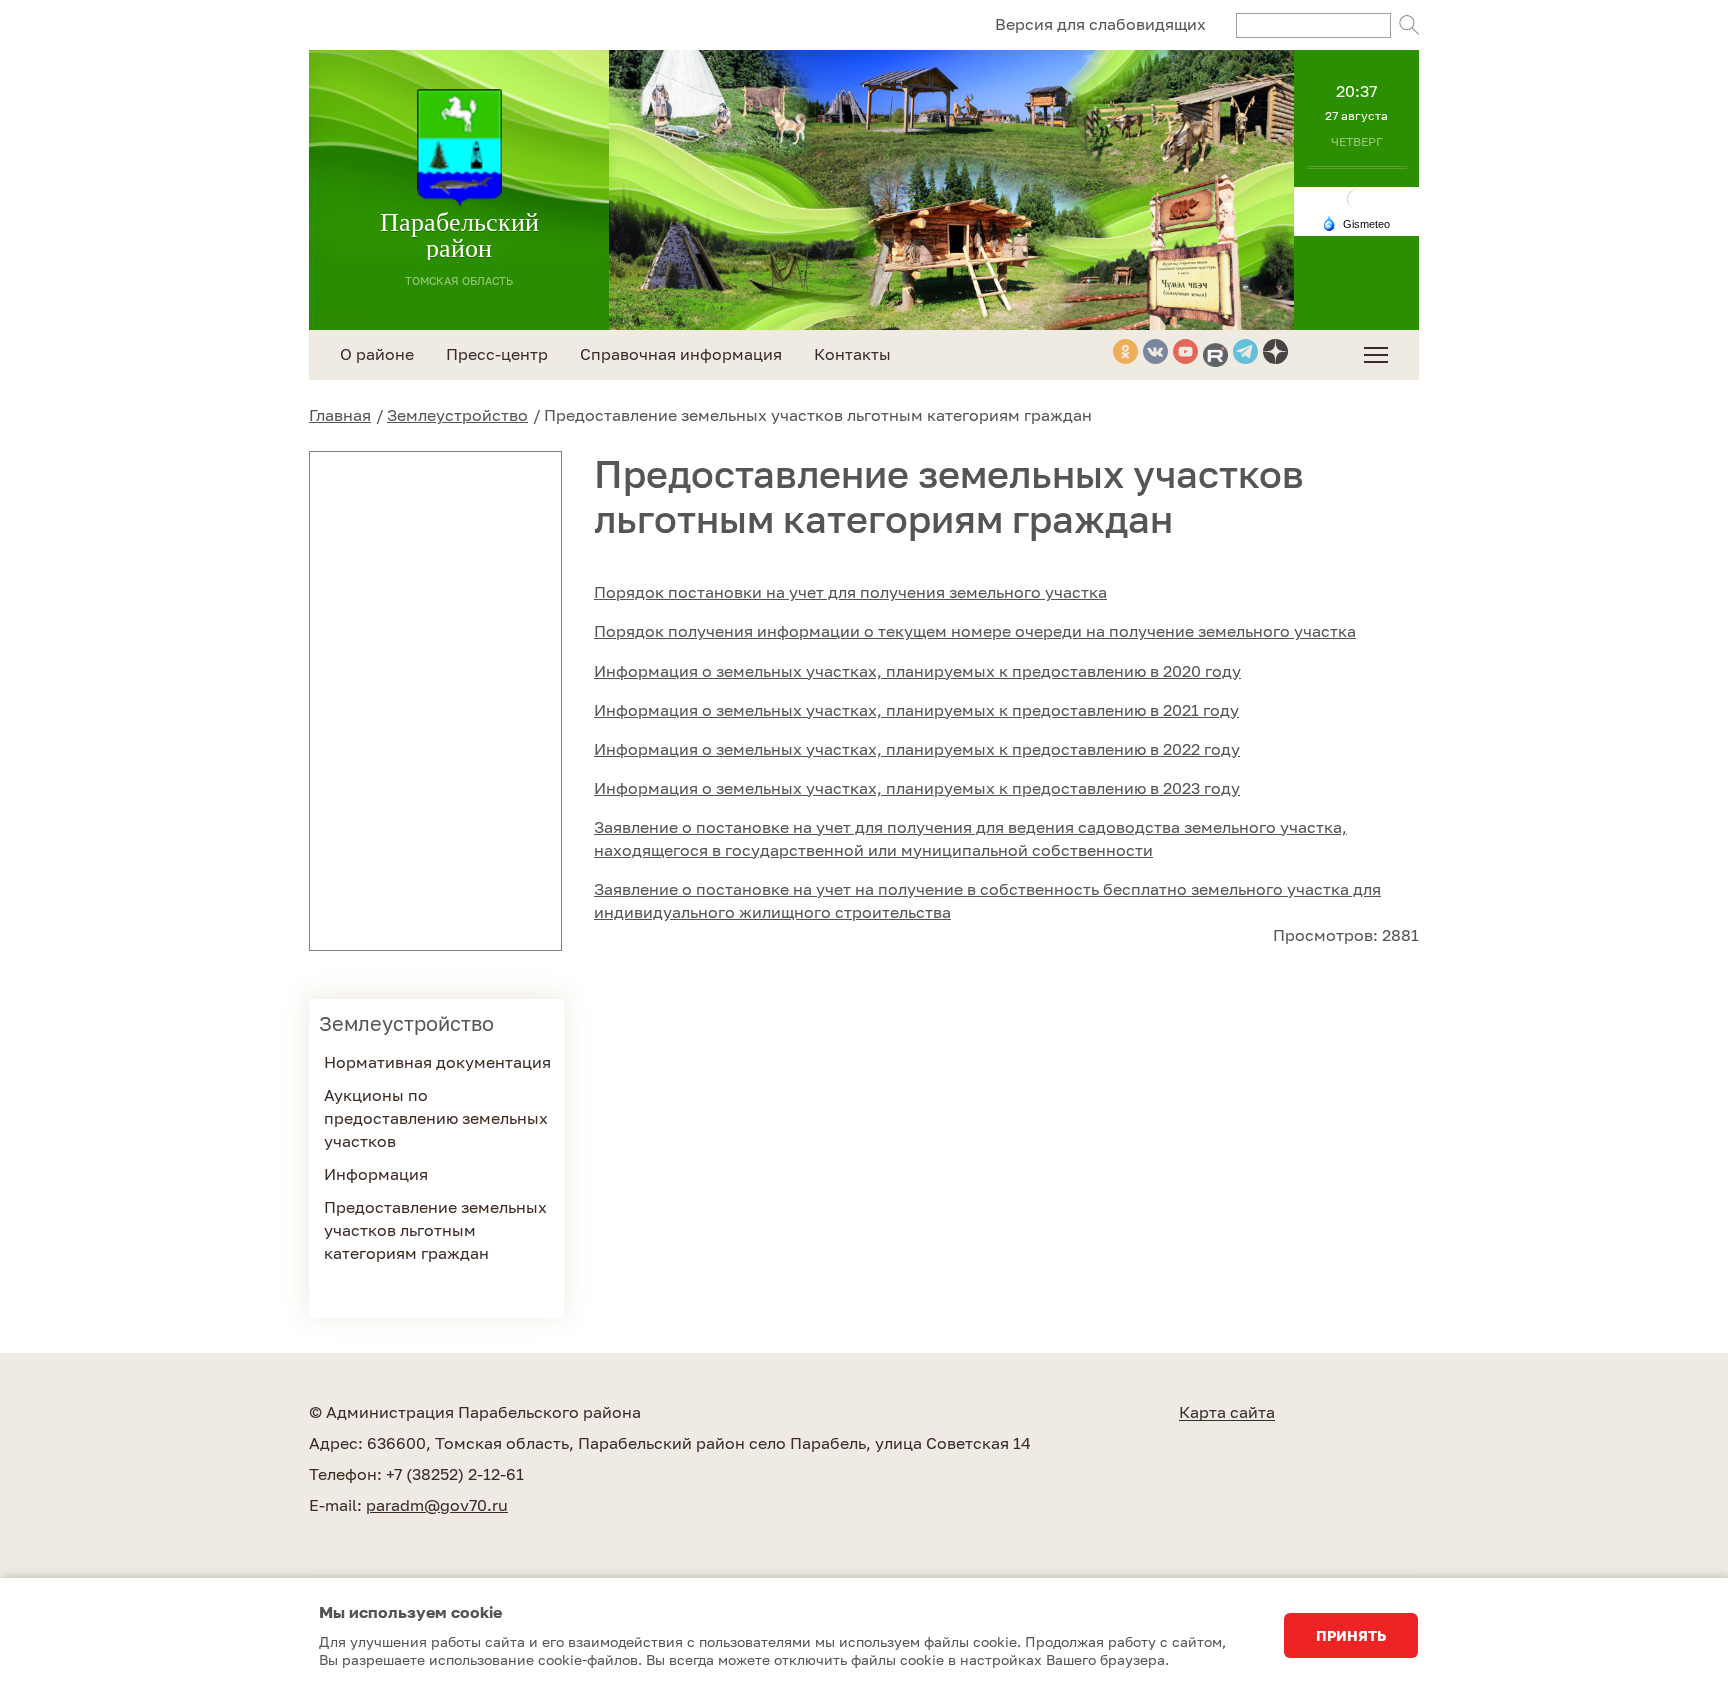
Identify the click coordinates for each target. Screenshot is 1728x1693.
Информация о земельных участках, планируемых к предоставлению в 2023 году (917, 788)
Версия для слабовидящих (1100, 24)
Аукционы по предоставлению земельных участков (436, 1118)
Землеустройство (457, 415)
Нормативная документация (437, 1062)
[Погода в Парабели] (1357, 197)
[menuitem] (1376, 355)
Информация (376, 1174)
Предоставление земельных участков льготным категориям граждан (435, 1230)
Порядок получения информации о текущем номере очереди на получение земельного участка (975, 631)
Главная (340, 415)
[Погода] (1356, 222)
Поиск (1409, 25)
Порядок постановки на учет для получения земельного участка (850, 592)
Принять (1351, 1635)
